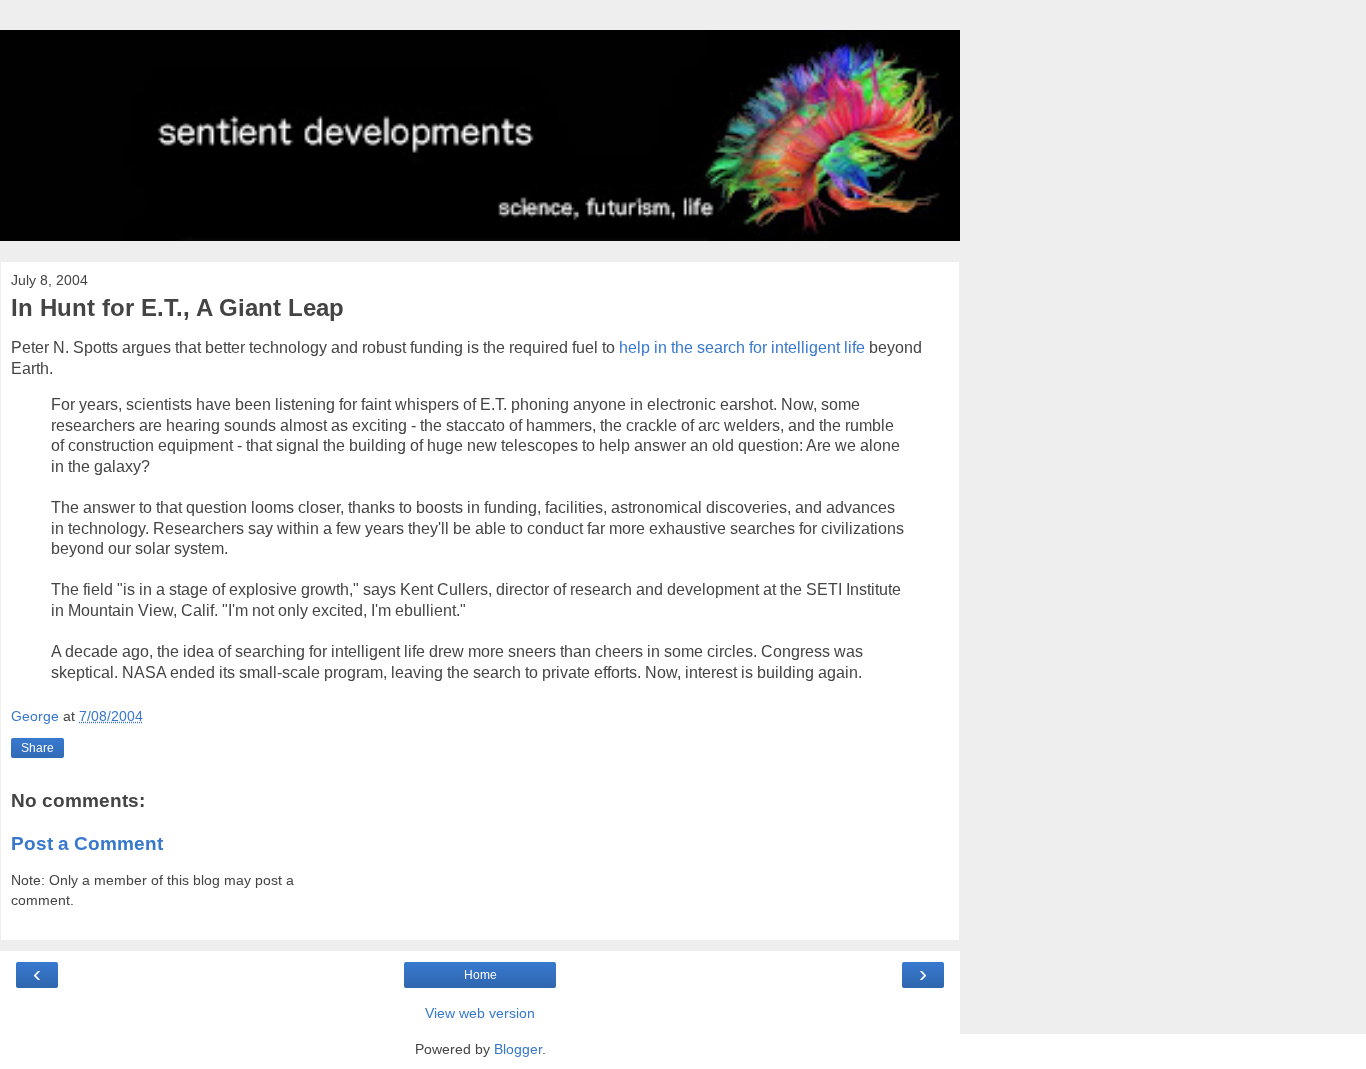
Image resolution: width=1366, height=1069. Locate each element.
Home (480, 975)
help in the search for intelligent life (742, 347)
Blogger (518, 1049)
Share (37, 748)
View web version (480, 1013)
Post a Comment (87, 843)
